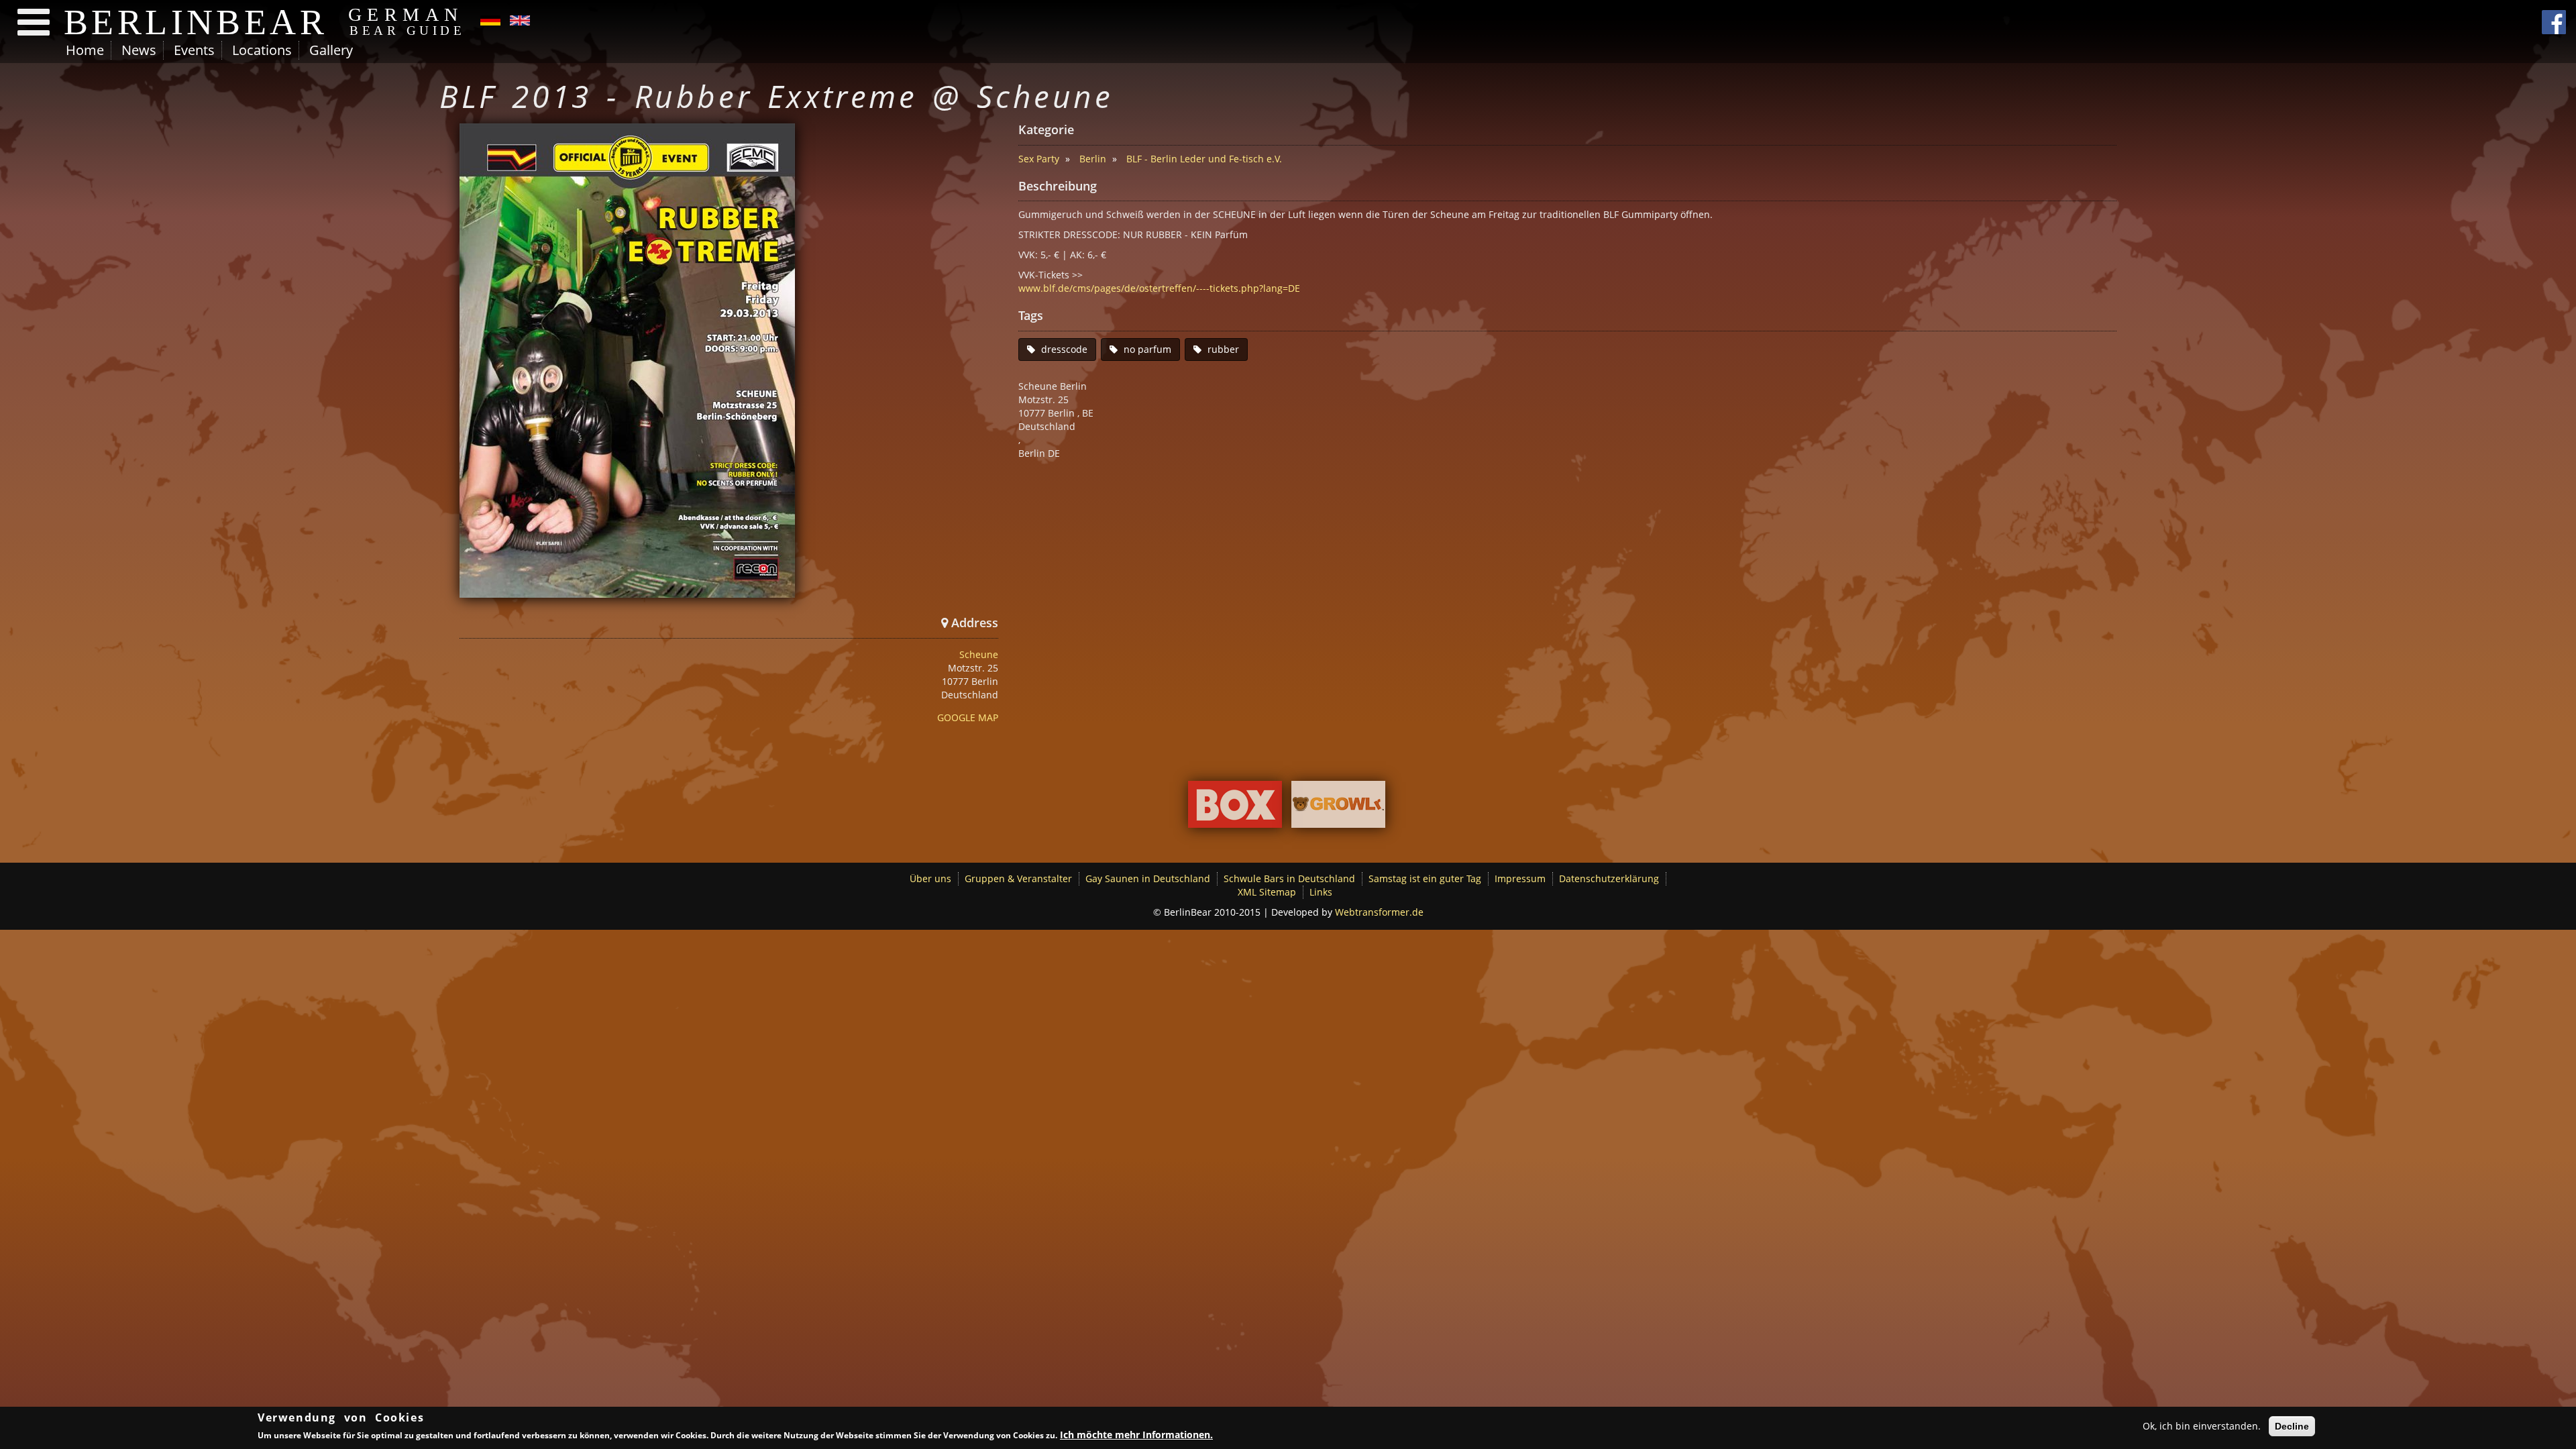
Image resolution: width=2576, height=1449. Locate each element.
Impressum (1520, 878)
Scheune (979, 654)
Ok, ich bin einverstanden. (2202, 1426)
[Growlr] (1338, 807)
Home (85, 50)
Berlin (1093, 159)
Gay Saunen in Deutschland (1148, 878)
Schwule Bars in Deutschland (1289, 878)
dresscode (1064, 349)
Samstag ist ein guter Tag (1425, 878)
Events (194, 50)
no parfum (1147, 349)
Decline (2292, 1426)
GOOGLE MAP (968, 717)
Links (1321, 892)
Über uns (930, 878)
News (139, 50)
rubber (1223, 349)
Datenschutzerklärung (1609, 878)
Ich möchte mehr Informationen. (1136, 1435)
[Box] (1235, 807)
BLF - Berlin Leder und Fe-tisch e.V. (1204, 159)
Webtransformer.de (1379, 912)
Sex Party (1039, 159)
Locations (262, 50)
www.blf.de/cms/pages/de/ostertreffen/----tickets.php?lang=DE (1159, 288)
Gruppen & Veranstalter (1018, 878)
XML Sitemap (1267, 892)
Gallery (331, 50)
